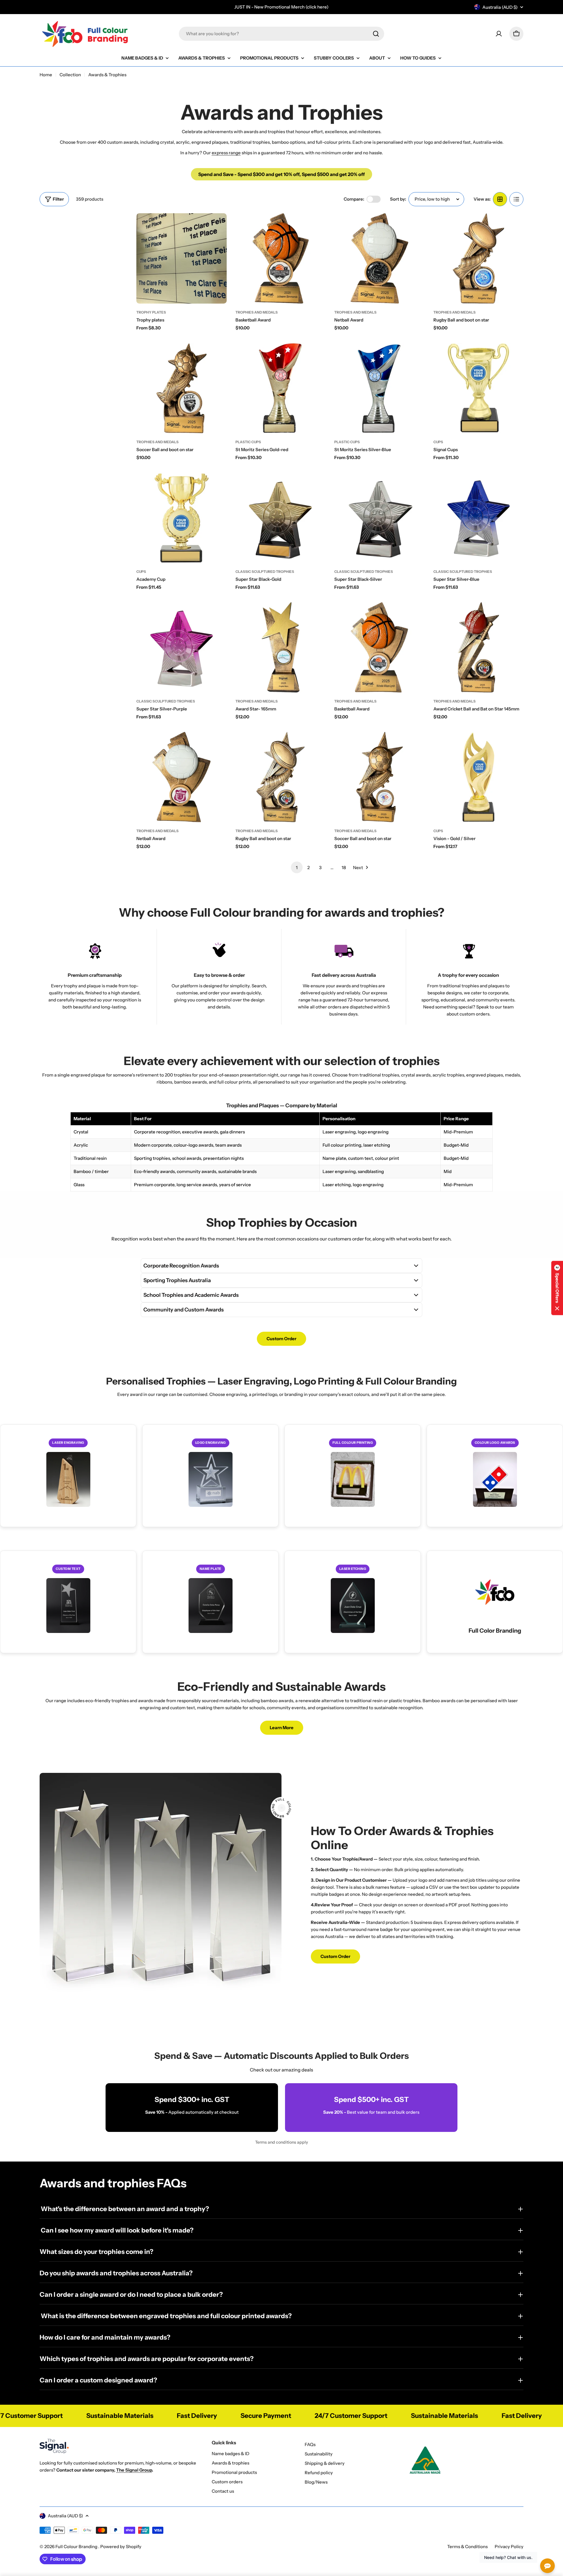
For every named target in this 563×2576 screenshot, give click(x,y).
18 (344, 868)
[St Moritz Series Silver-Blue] (379, 388)
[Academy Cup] (182, 518)
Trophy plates (151, 312)
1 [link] (297, 868)
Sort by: (398, 199)
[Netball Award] (379, 258)
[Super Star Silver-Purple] (182, 647)
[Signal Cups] (479, 388)
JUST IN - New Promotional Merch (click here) (281, 7)
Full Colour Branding (77, 2547)
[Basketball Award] (281, 258)
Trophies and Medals (257, 312)
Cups (438, 442)
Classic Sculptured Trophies (265, 572)
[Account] (499, 34)
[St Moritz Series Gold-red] (281, 388)
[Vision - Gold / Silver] (479, 777)
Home (46, 75)
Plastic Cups (248, 442)
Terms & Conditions (467, 2547)
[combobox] (281, 34)
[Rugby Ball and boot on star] (479, 258)
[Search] (376, 34)
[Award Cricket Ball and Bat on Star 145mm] (479, 647)
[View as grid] (500, 199)
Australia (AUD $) (500, 7)
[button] (557, 1288)
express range (226, 153)
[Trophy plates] (182, 258)
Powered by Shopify (121, 2547)
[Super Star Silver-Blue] (479, 518)
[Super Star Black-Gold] (281, 518)
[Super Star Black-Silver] (379, 518)
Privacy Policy (509, 2547)
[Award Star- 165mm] (281, 647)
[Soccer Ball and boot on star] (182, 388)
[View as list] (516, 199)
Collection (70, 75)
